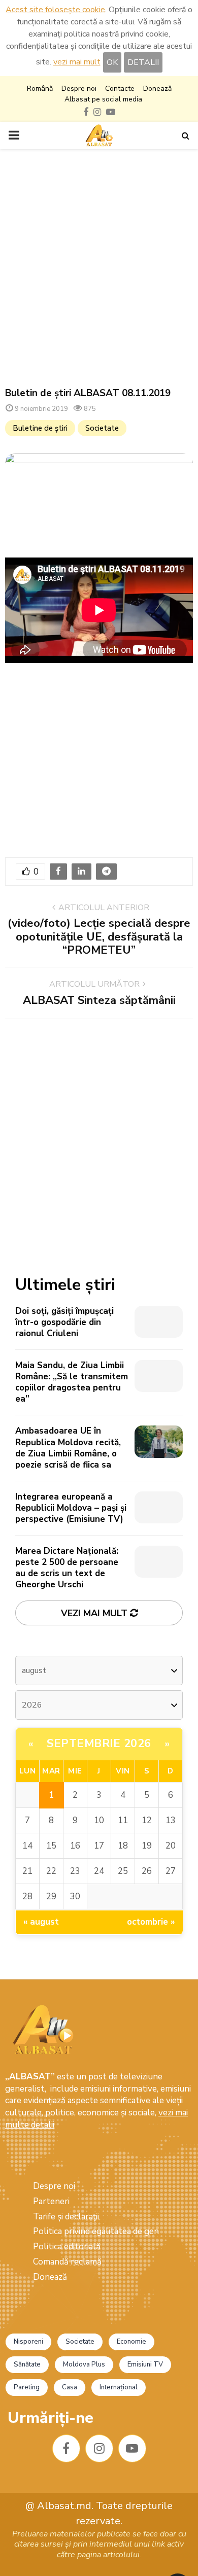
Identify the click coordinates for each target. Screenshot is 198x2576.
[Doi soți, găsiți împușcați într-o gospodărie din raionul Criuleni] (159, 1322)
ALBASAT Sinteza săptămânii (99, 1000)
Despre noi (79, 89)
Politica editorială (67, 2247)
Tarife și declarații (66, 2217)
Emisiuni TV (145, 2364)
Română (40, 89)
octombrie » (151, 1922)
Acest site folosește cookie (55, 10)
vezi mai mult (77, 62)
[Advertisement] (99, 268)
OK (112, 62)
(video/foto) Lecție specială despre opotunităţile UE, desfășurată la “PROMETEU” (99, 937)
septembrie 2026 (99, 1744)
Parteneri (51, 2201)
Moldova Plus (84, 2364)
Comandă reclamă (67, 2262)
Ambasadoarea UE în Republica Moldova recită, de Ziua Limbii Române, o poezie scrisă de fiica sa (68, 1448)
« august (41, 1922)
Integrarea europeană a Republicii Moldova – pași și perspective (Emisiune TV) (71, 1508)
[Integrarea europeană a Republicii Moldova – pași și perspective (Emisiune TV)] (159, 1507)
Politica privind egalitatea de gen (96, 2231)
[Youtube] (132, 2448)
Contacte (120, 89)
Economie (131, 2342)
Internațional (119, 2387)
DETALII (143, 62)
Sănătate (27, 2364)
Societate (102, 428)
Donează (157, 89)
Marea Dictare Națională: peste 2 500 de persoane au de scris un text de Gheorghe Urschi (67, 1568)
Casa (70, 2387)
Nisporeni (28, 2342)
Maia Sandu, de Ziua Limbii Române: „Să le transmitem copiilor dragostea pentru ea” (72, 1382)
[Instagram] (99, 2448)
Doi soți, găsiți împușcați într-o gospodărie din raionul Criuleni (64, 1322)
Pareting (27, 2387)
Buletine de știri (40, 428)
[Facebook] (66, 2448)
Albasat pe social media (103, 99)
